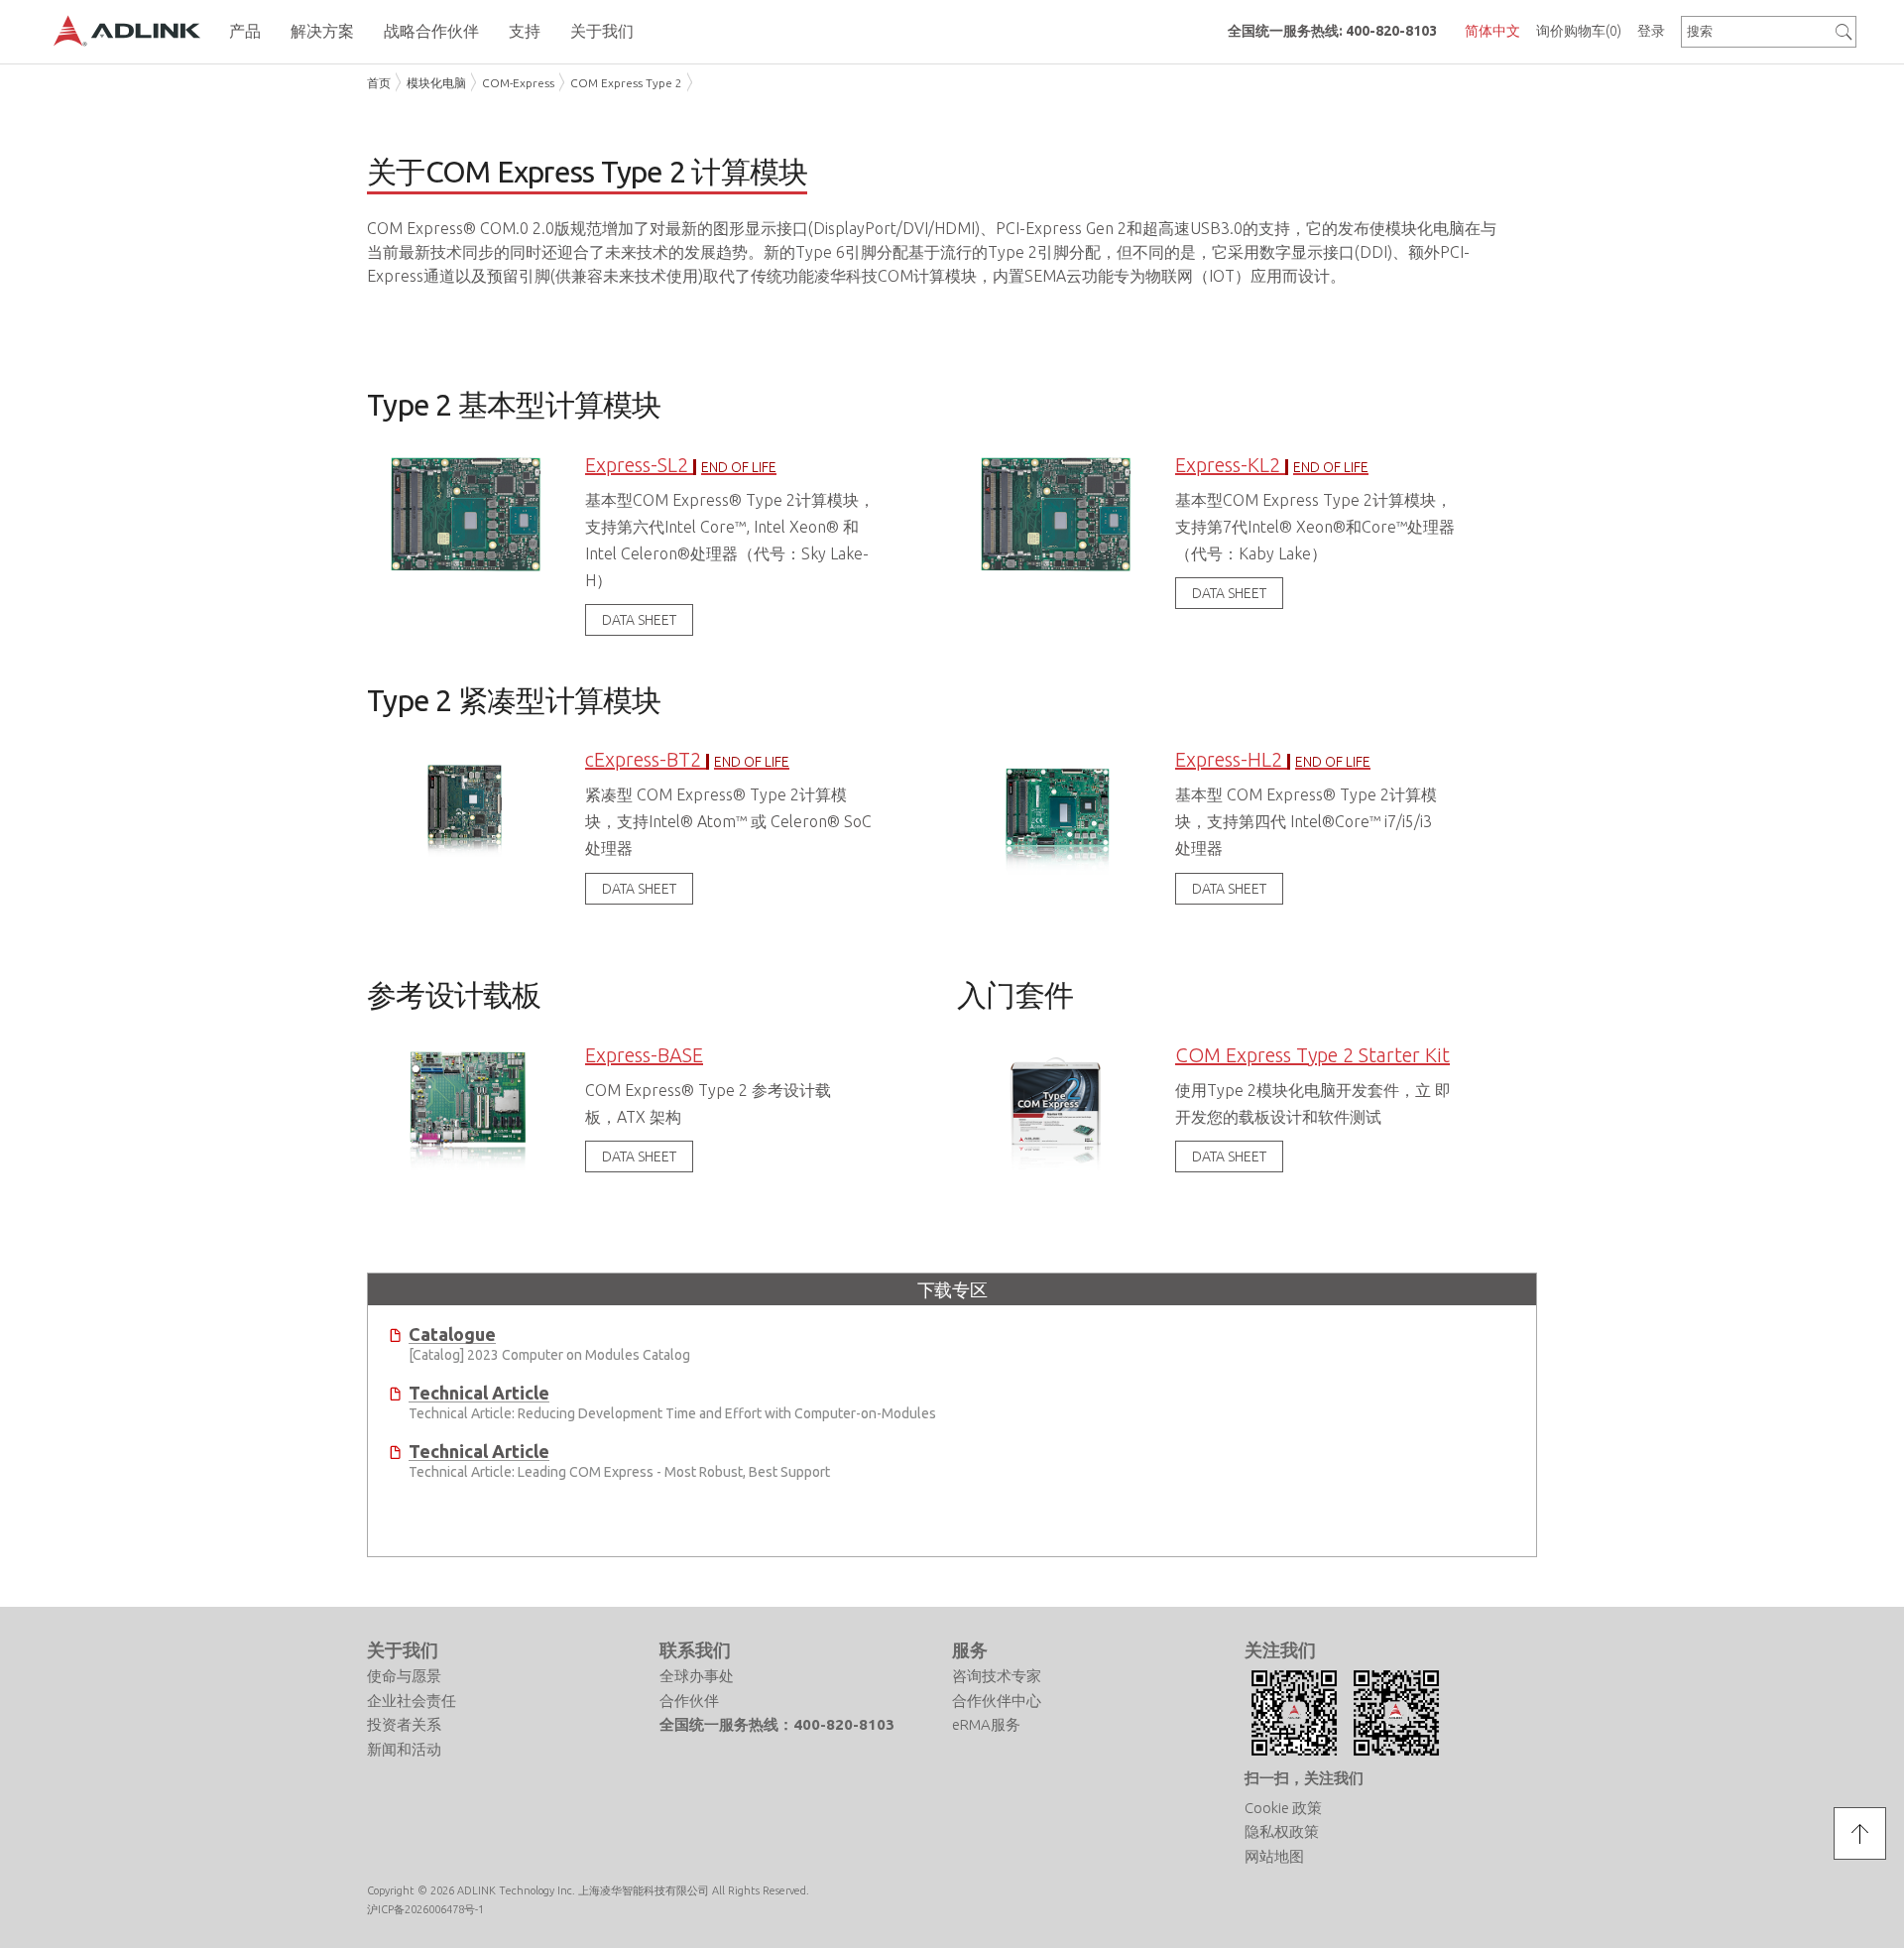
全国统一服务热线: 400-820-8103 (1332, 31)
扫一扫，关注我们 (1304, 1778)
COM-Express (518, 83)
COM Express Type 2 (626, 83)
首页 (379, 83)
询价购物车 (1579, 31)
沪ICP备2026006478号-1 (425, 1909)
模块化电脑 (436, 83)
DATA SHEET (639, 620)
